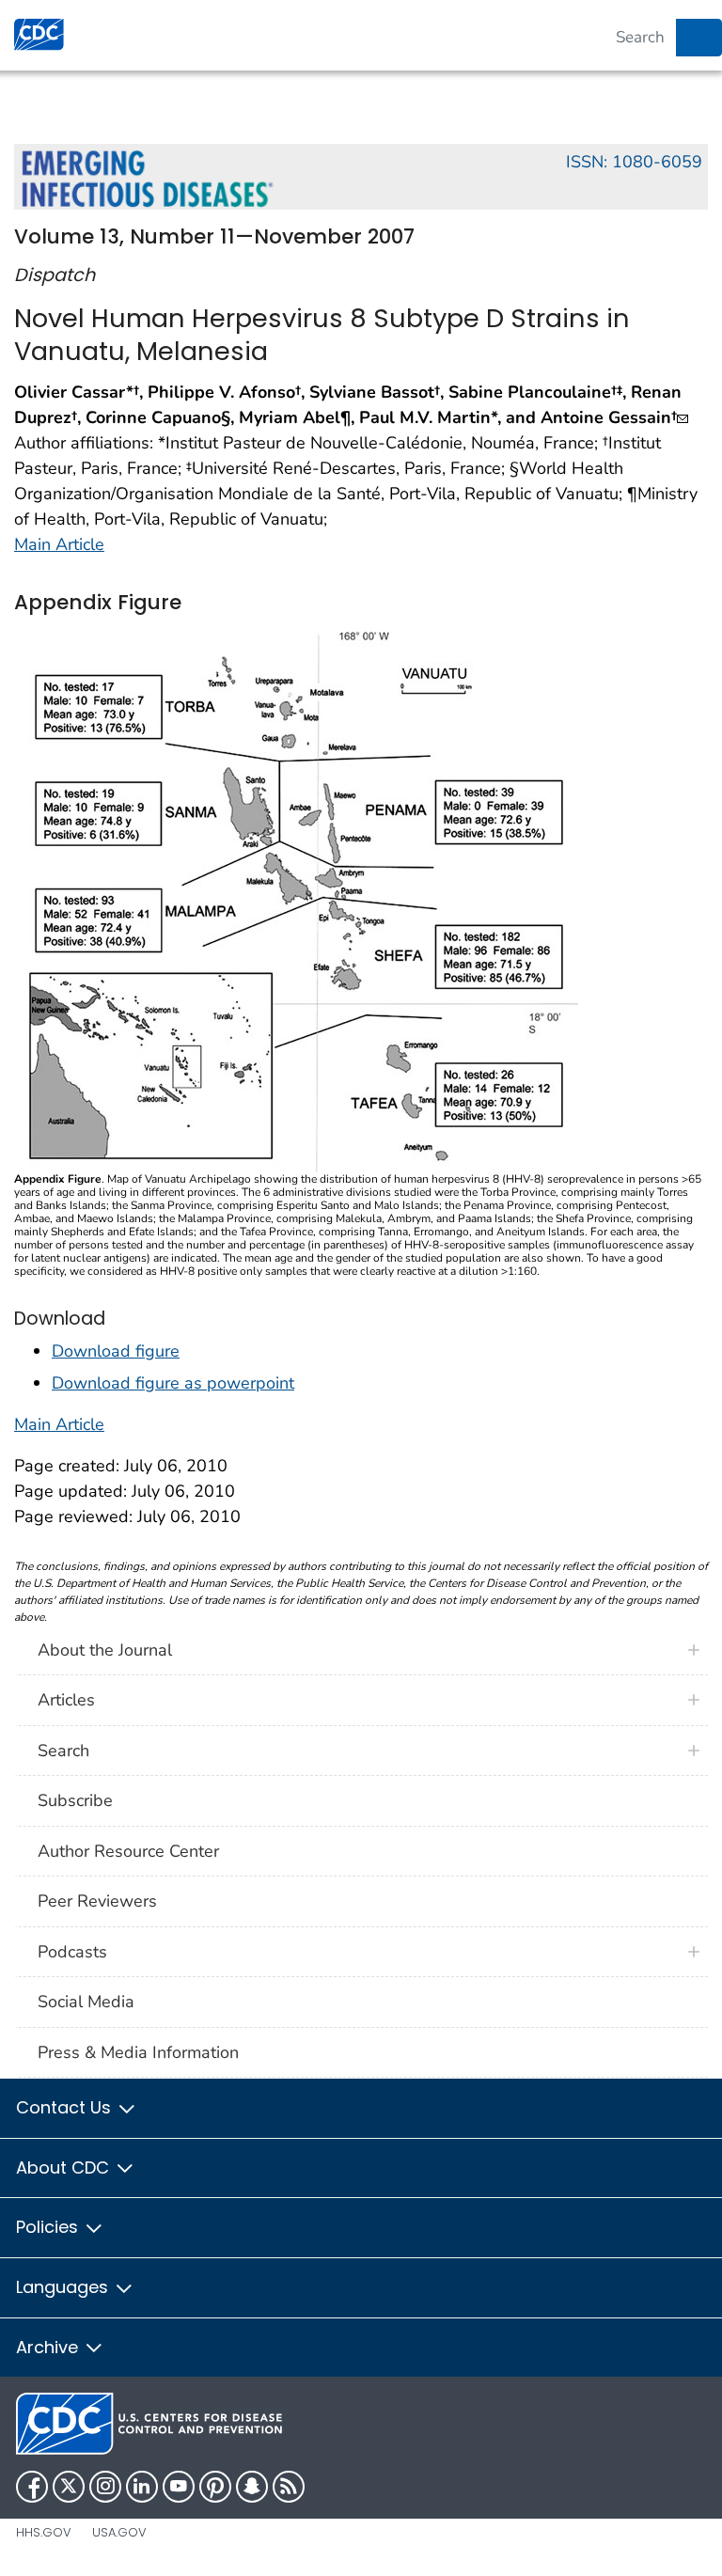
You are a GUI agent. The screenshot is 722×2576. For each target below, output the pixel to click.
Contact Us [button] (66, 2107)
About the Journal (105, 1650)
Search (63, 1751)
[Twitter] (69, 2487)
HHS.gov (44, 2532)
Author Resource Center (128, 1851)
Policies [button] (49, 2227)
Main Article (59, 544)
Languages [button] (64, 2287)
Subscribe (75, 1800)
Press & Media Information (138, 2052)
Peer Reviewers (97, 1901)
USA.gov (119, 2532)
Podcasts (72, 1952)
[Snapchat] (252, 2487)
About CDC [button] (65, 2168)
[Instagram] (105, 2487)
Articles (66, 1700)
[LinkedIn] (142, 2487)
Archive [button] (49, 2347)
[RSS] (289, 2487)
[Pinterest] (215, 2487)
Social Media (86, 2002)
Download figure (116, 1351)
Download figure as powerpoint (173, 1383)
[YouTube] (179, 2487)
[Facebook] (32, 2487)
